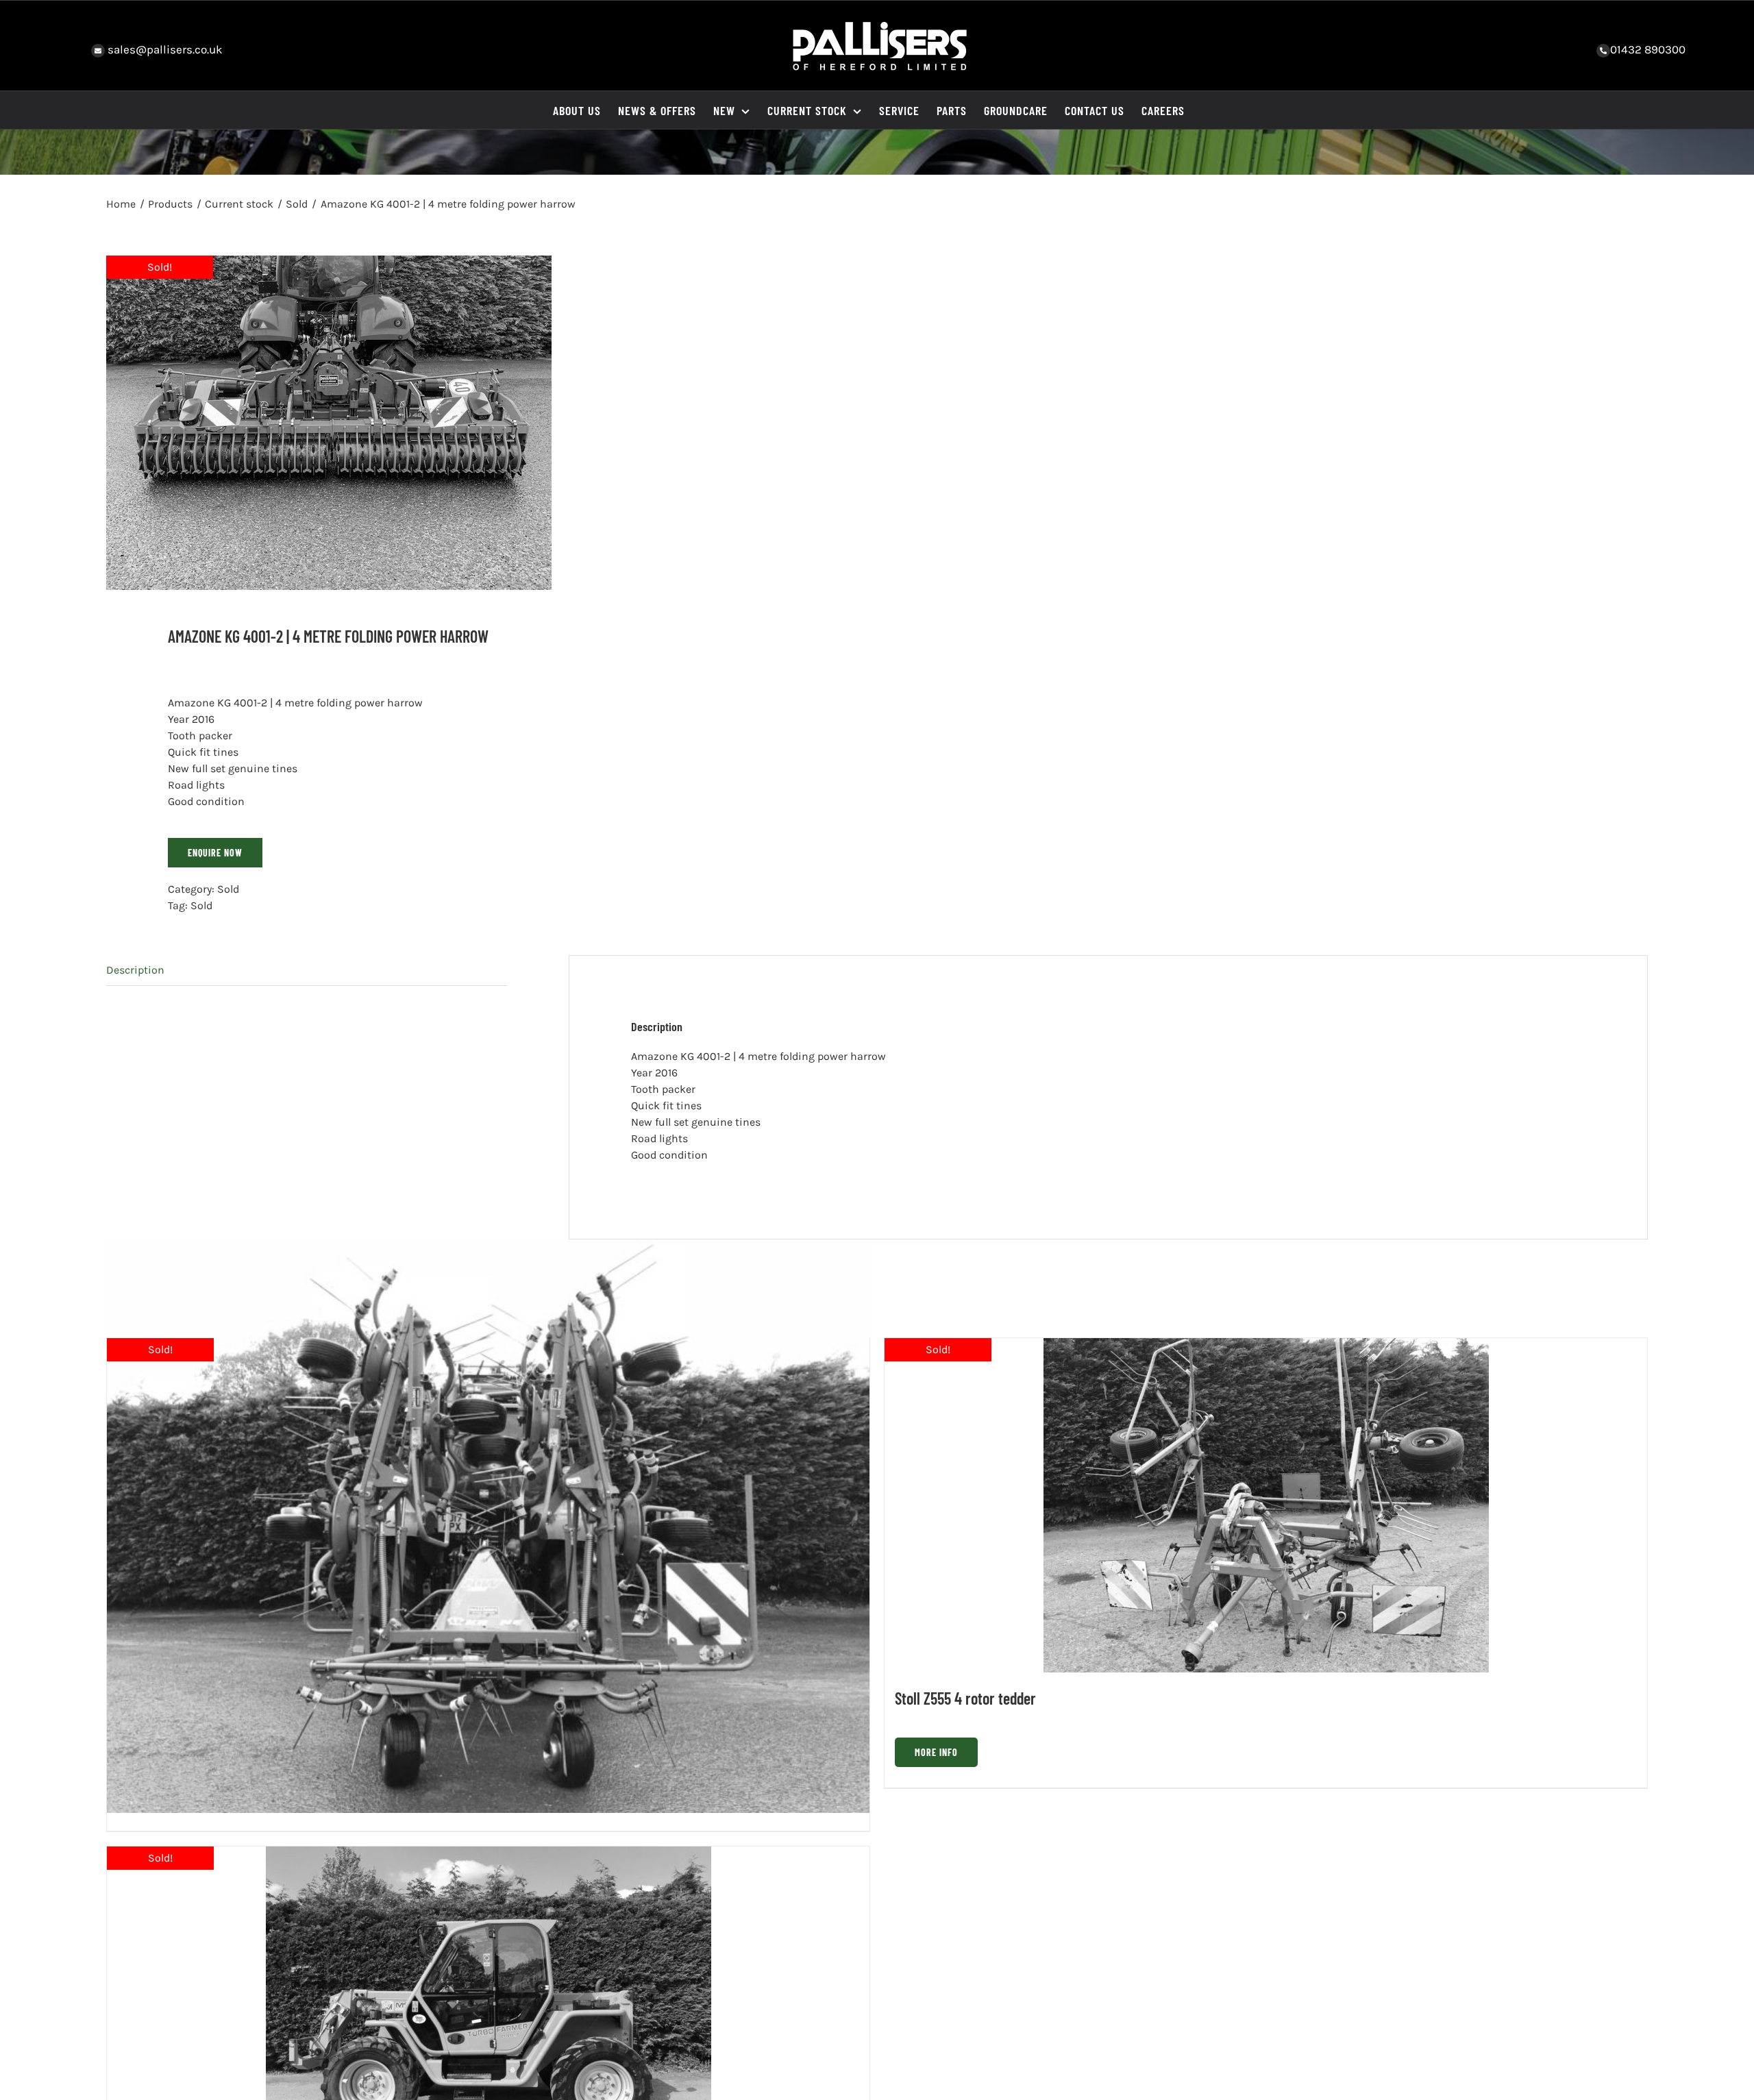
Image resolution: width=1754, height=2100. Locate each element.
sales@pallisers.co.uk (164, 49)
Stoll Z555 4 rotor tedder (965, 1698)
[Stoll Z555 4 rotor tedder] (1266, 1505)
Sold (228, 889)
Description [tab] (135, 970)
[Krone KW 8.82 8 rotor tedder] (488, 1527)
